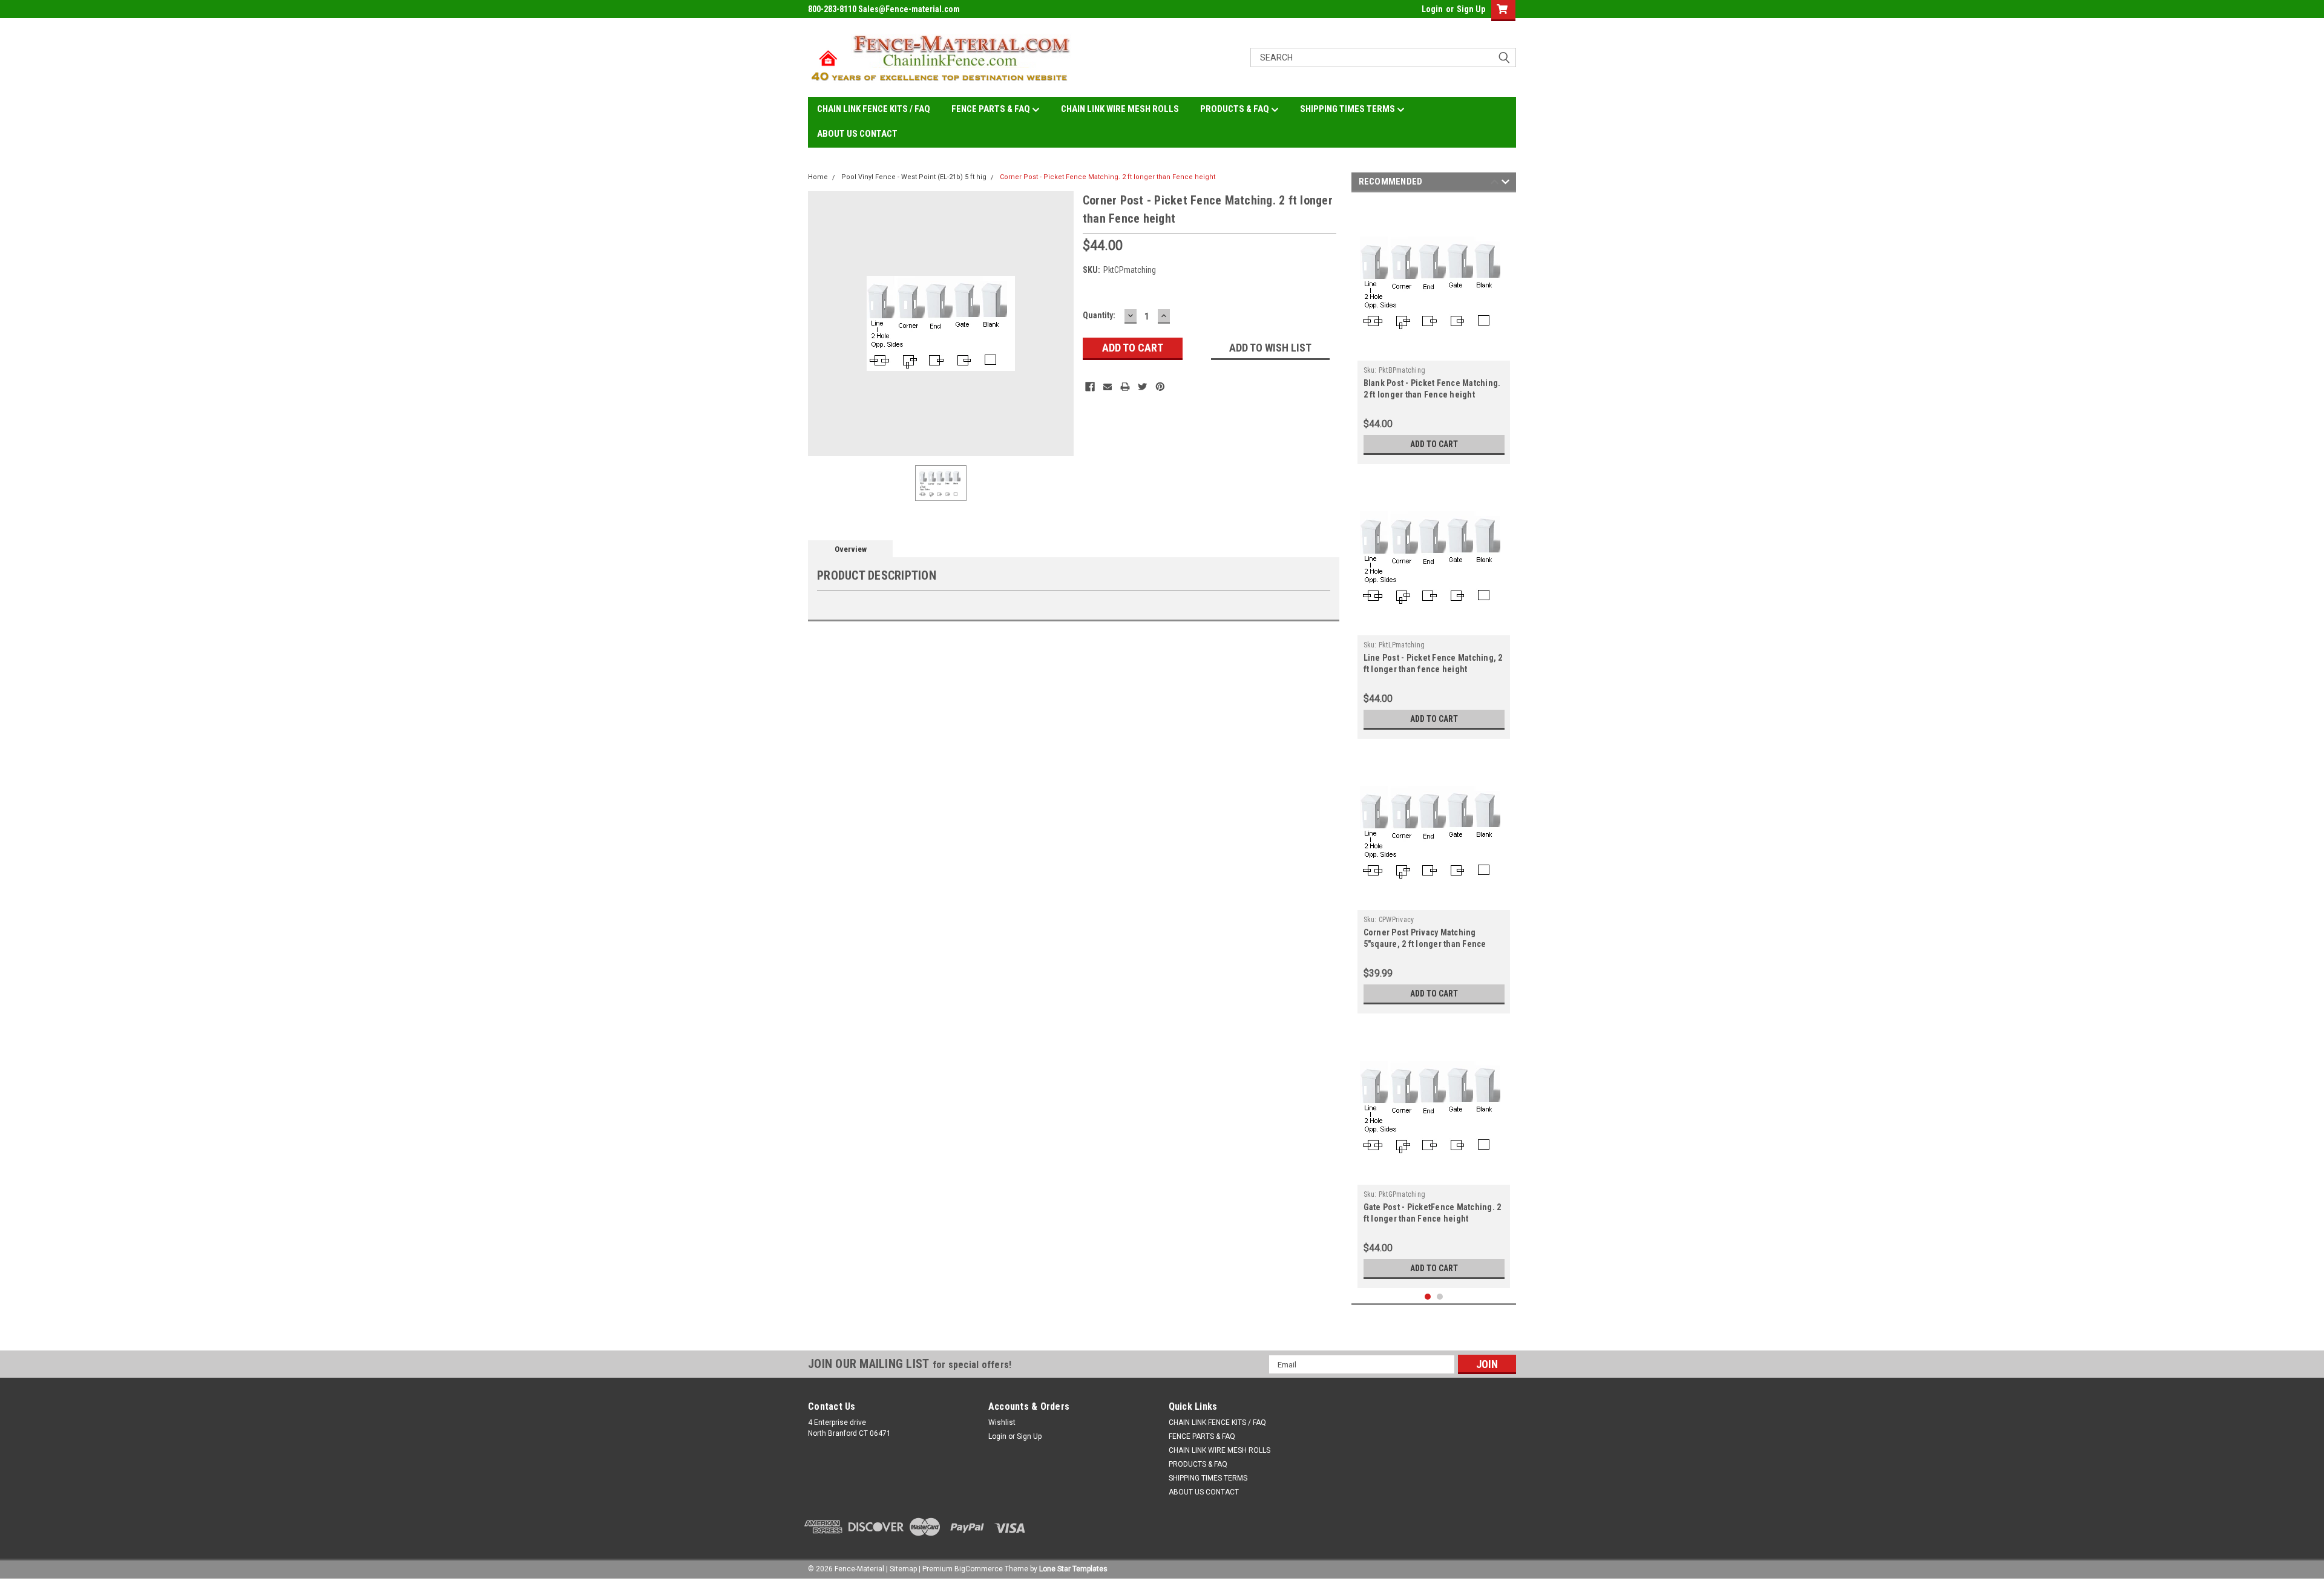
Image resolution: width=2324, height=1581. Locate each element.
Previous (1495, 184)
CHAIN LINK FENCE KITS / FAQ (874, 109)
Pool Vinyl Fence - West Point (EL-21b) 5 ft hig (914, 177)
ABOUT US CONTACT (857, 134)
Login (1432, 9)
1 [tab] (1428, 1297)
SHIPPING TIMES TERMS (1348, 109)
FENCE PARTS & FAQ (992, 109)
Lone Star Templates (1073, 1569)
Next (1505, 184)
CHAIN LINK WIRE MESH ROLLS (1120, 109)
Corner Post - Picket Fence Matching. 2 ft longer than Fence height (1108, 177)
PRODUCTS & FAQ (1236, 109)
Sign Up (1471, 9)
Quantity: (1099, 315)
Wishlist (1002, 1422)
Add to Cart (1434, 444)
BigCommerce (979, 1569)
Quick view (1434, 352)
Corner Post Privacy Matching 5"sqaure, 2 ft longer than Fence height (1425, 944)
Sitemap (903, 1569)
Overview (851, 549)
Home (818, 177)
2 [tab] (1440, 1297)
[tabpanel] (1434, 331)
